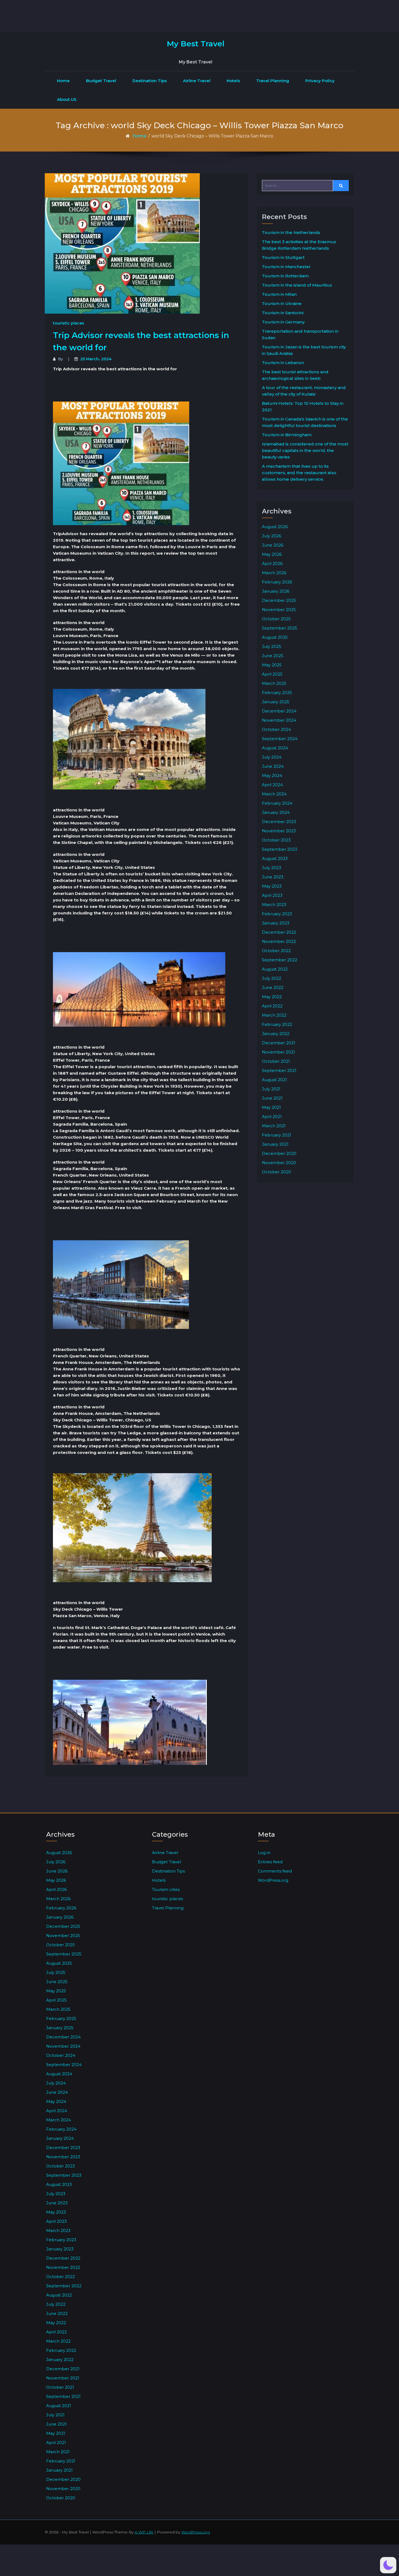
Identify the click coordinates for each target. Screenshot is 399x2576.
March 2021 (274, 1126)
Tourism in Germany (283, 322)
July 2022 (272, 978)
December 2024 (279, 711)
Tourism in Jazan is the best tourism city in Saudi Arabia (304, 350)
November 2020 (279, 1163)
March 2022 (274, 1015)
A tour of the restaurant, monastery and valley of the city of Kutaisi (304, 391)
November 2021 (278, 1052)
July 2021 (271, 1089)
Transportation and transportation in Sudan (300, 334)
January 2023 (276, 923)
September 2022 (280, 960)
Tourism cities (166, 1889)
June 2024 (273, 766)
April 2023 (272, 895)
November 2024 (279, 720)
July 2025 (272, 646)
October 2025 (276, 619)
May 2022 (272, 997)
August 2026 (275, 527)
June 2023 (273, 877)
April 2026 (272, 563)
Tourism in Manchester (286, 267)
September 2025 (280, 628)
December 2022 (279, 932)
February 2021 (277, 1135)
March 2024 (274, 794)
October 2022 (276, 951)
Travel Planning (273, 81)
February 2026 (277, 582)
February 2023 (277, 914)
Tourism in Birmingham (287, 435)
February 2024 (277, 803)
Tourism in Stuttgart (283, 257)
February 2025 (277, 693)
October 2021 (276, 1061)
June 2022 (273, 987)
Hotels (233, 81)
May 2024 (272, 775)
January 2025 (276, 702)
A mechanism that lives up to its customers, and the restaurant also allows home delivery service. (299, 473)
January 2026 (276, 591)
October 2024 (276, 729)
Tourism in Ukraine (282, 303)
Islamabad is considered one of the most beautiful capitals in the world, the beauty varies (305, 450)
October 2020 (276, 1172)
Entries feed (270, 1862)
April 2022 (272, 1006)
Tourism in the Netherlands (291, 232)
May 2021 (271, 1107)
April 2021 (272, 1117)
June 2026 (273, 545)
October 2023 (276, 840)
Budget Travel (101, 81)
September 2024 (280, 739)
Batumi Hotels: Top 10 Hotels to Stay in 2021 (303, 407)
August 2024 (275, 748)
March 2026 (274, 573)
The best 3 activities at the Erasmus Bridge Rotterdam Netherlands (299, 245)
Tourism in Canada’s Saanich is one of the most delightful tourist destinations (305, 422)
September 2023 (280, 849)
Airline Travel (197, 81)
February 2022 (277, 1024)
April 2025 (272, 674)
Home (63, 81)
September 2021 (279, 1070)
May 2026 (272, 554)
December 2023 (279, 822)
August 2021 (274, 1080)
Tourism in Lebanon (283, 363)
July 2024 (272, 757)
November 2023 (279, 831)
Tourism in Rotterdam (285, 276)
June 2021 (272, 1098)
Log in (264, 1853)
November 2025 (279, 610)
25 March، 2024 (96, 359)
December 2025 (279, 600)
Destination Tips (150, 81)
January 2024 (276, 812)
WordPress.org (273, 1880)
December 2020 (279, 1153)
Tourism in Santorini (283, 313)
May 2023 (272, 886)
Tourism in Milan (279, 294)
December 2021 (279, 1043)
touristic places (69, 323)
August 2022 (275, 969)
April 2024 (272, 785)
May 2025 (272, 665)
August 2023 (275, 858)
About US (67, 99)
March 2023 (274, 905)
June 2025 (273, 656)
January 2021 (275, 1144)
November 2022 (279, 941)
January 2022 (276, 1034)
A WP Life (144, 2532)
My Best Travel (196, 44)
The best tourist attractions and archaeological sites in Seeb (295, 375)
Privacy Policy (320, 81)
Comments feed (275, 1871)
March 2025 (274, 683)
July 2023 (272, 868)
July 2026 (272, 536)
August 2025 (275, 637)
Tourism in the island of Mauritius (297, 285)
